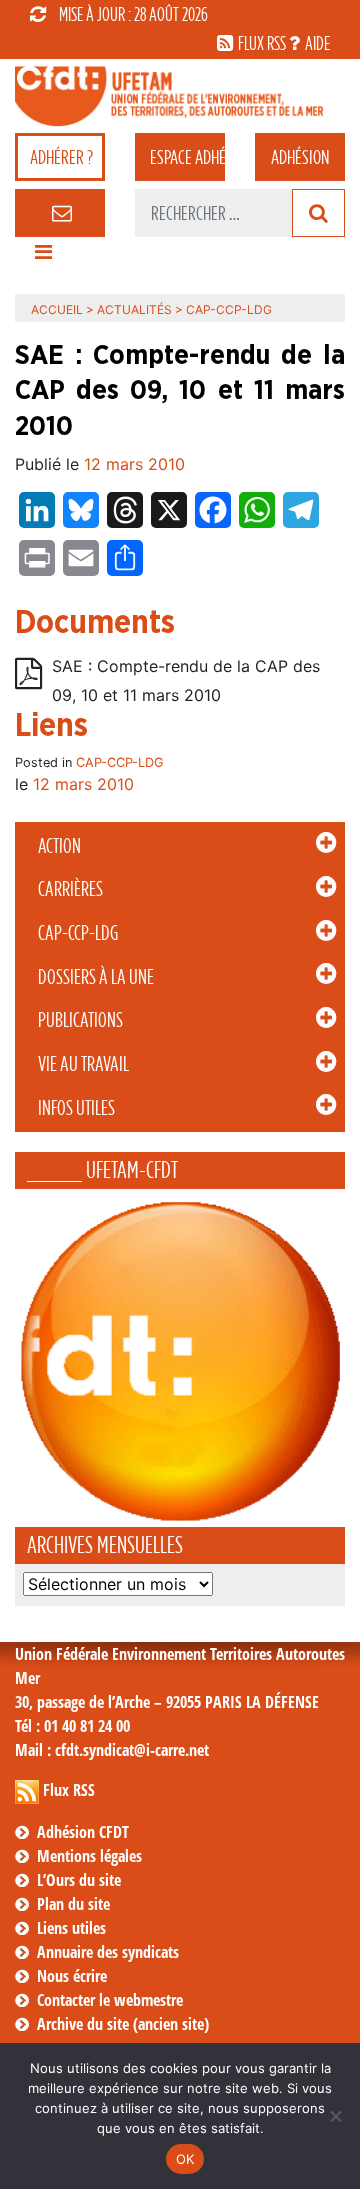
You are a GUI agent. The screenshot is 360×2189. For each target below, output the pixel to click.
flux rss (262, 43)
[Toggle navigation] (43, 257)
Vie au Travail (83, 1064)
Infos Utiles (76, 1108)
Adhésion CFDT (83, 1832)
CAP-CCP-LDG (78, 933)
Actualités (134, 309)
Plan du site (73, 1904)
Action (59, 846)
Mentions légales (89, 1856)
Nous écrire (72, 1976)
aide (317, 43)
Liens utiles (71, 1928)
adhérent (187, 157)
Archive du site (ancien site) (123, 2024)
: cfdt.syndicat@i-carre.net (112, 1750)
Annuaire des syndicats (108, 1952)
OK (185, 2159)
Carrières (70, 889)
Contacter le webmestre (110, 2000)
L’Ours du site (79, 1880)
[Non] (335, 2116)
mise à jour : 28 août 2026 (133, 14)
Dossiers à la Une (96, 977)
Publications (80, 1020)
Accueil (57, 309)
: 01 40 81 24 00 (72, 1726)
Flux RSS (69, 1790)
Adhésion (300, 157)
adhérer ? (61, 157)
